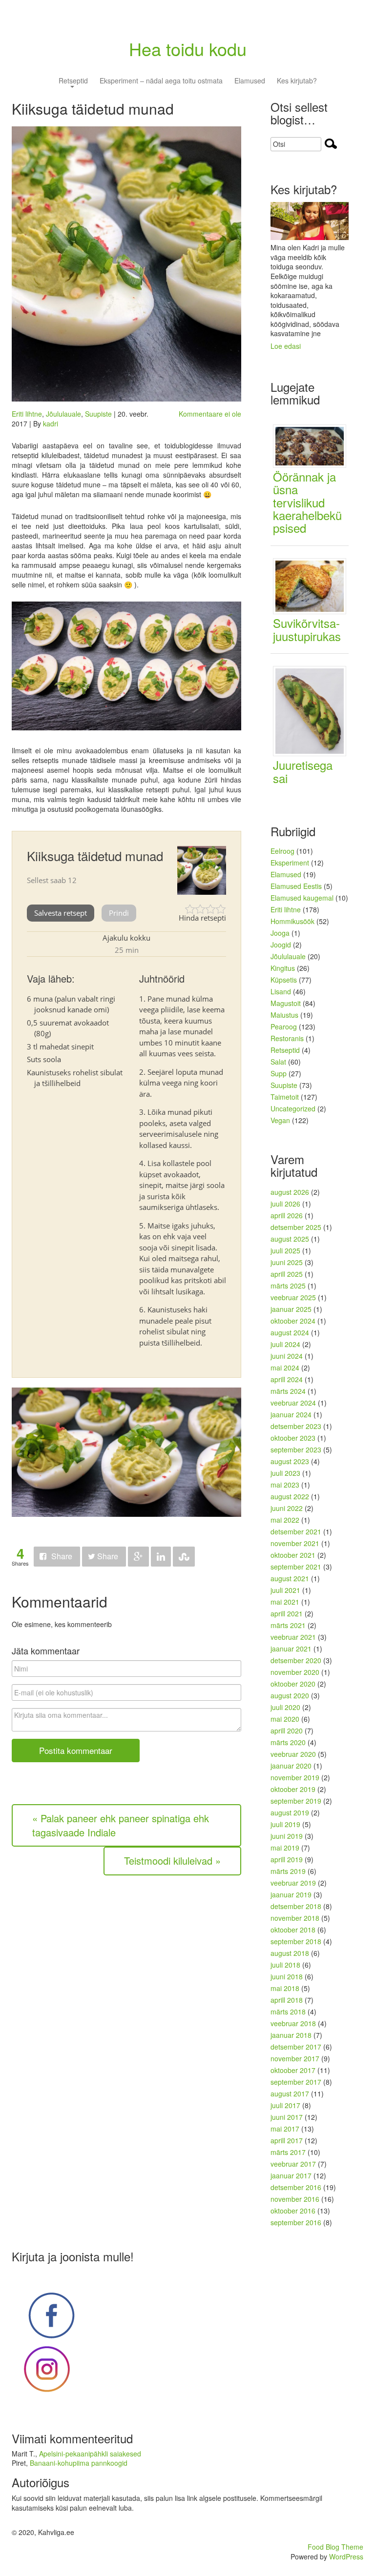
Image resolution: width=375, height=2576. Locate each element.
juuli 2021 (285, 1590)
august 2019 (290, 1812)
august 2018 (290, 1953)
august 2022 (290, 1496)
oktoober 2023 (293, 1438)
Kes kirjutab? (297, 81)
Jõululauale (63, 414)
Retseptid (73, 81)
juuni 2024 (287, 1356)
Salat (278, 1062)
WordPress (346, 2556)
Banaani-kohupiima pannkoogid (79, 2463)
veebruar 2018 (293, 2023)
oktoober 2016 (293, 2211)
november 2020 (295, 1672)
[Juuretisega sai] (313, 710)
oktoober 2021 (293, 1555)
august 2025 (290, 1239)
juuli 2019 (285, 1824)
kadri (51, 423)
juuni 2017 (287, 2117)
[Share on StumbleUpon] (184, 1557)
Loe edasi (286, 346)
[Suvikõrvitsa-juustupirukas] (313, 585)
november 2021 (295, 1543)
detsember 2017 (296, 2047)
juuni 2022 (287, 1508)
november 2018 (295, 1918)
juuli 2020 (285, 1707)
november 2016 (295, 2199)
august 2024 (290, 1332)
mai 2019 (285, 1848)
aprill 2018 (287, 2000)
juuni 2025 (287, 1262)
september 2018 (296, 1941)
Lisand (281, 991)
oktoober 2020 (293, 1684)
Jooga (280, 933)
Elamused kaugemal (302, 898)
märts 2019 (288, 1871)
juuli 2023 (285, 1473)
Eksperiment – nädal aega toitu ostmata (161, 81)
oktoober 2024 (293, 1321)
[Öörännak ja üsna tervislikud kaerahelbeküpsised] (313, 445)
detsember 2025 (296, 1227)
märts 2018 (288, 2012)
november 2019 (295, 1777)
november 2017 (295, 2058)
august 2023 (290, 1461)
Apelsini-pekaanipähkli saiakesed (90, 2454)
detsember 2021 (296, 1531)
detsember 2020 (296, 1660)
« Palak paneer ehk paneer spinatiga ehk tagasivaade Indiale (121, 1825)
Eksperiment (290, 863)
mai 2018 (285, 1988)
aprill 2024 (287, 1379)
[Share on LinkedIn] (161, 1557)
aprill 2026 (287, 1215)
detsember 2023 (296, 1426)
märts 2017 (288, 2152)
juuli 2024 (285, 1344)
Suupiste (98, 414)
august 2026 (290, 1192)
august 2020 (290, 1695)
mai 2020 (285, 1719)
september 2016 (296, 2222)
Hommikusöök (292, 921)
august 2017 (290, 2093)
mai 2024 (285, 1368)
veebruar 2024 (293, 1403)
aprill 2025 (287, 1274)
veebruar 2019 (293, 1883)
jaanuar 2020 (291, 1766)
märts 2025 (288, 1286)
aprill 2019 (287, 1859)
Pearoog (284, 1026)
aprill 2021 (287, 1613)
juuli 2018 (285, 1965)
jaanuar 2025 (291, 1309)
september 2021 (296, 1567)
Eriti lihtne (27, 414)
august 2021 (290, 1578)
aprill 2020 (287, 1731)
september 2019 (296, 1801)
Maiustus (284, 1015)
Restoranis (287, 1038)
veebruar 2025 (293, 1297)
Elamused (250, 81)
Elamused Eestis (296, 886)
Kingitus (283, 968)
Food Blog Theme (335, 2547)
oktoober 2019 (293, 1789)
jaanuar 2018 (291, 2035)
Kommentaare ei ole (210, 414)
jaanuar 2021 (291, 1649)
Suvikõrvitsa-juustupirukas (307, 629)
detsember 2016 (296, 2187)
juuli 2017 (285, 2105)
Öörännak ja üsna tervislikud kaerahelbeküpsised (307, 502)
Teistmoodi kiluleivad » (172, 1861)
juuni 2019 (287, 1836)
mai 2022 (285, 1520)
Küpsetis (284, 980)
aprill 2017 (287, 2140)
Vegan (280, 1120)
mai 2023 (285, 1485)
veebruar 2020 (293, 1754)
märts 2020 (288, 1742)
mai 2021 (285, 1602)
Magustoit (286, 1003)
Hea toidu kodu (188, 49)
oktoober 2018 (293, 1930)
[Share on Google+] (138, 1557)
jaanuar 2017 (291, 2175)
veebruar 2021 (293, 1637)
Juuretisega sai (303, 771)
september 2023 (296, 1449)
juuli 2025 (285, 1250)
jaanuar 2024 (291, 1414)
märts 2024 (288, 1391)
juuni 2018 (287, 1976)
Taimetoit (285, 1097)
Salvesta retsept (61, 913)
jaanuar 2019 (291, 1894)
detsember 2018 (296, 1906)
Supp (279, 1073)
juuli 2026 (285, 1204)
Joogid (281, 945)
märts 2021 (288, 1625)
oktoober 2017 (293, 2070)
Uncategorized (293, 1108)
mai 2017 (285, 2129)
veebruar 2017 (293, 2164)
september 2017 (296, 2082)
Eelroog (282, 851)
